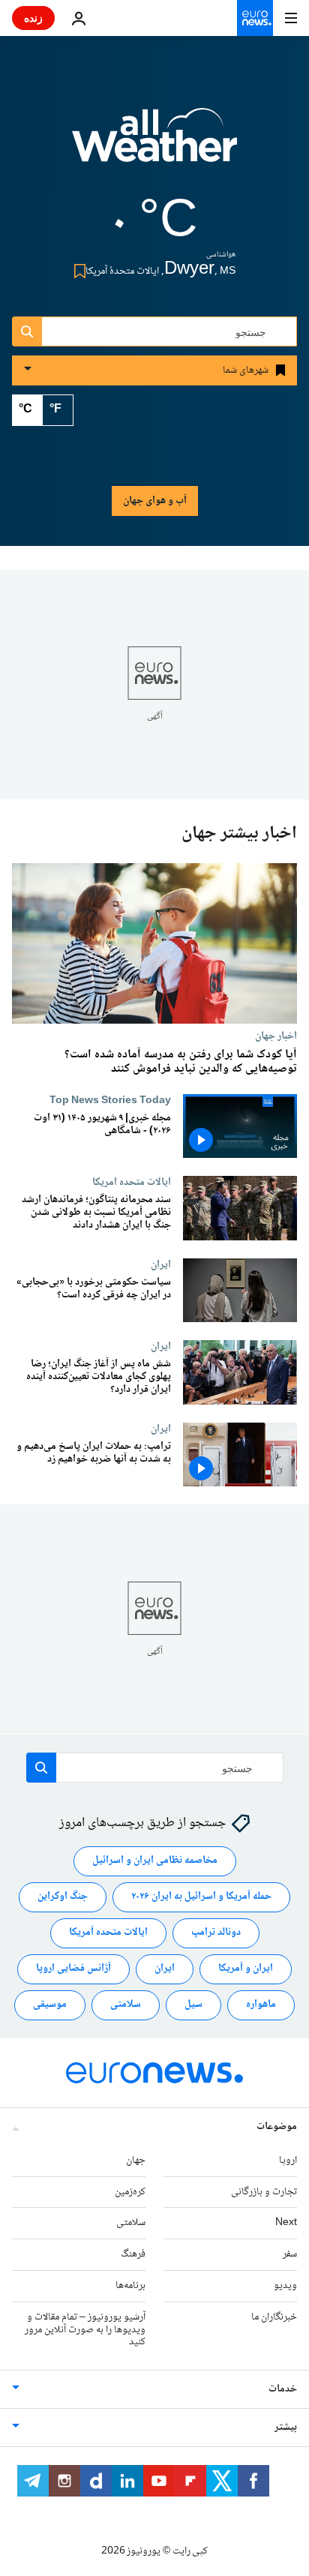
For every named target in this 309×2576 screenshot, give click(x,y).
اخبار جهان (276, 1036)
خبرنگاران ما (274, 2317)
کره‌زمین (130, 2191)
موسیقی (50, 2005)
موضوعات (277, 2127)
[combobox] (154, 331)
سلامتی (126, 2005)
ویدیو (285, 2286)
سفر (290, 2254)
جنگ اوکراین (63, 1897)
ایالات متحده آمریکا (108, 1933)
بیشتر (286, 2428)
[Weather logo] (154, 145)
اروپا (288, 2161)
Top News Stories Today (110, 1100)
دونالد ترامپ (216, 1933)
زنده (33, 18)
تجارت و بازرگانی (264, 2191)
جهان (136, 2161)
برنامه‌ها (130, 2286)
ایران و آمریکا (246, 1969)
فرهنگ (133, 2254)
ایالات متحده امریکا (132, 1183)
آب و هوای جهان (155, 501)
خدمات (283, 2389)
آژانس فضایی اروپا (73, 1969)
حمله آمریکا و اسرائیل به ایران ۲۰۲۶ (201, 1897)
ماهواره (261, 2005)
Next (286, 2223)
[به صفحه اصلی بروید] (255, 18)
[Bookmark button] (77, 271)
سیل (193, 2005)
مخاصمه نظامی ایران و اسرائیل (155, 1861)
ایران (161, 1264)
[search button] (27, 331)
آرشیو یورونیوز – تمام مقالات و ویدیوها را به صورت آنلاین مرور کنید (85, 2330)
